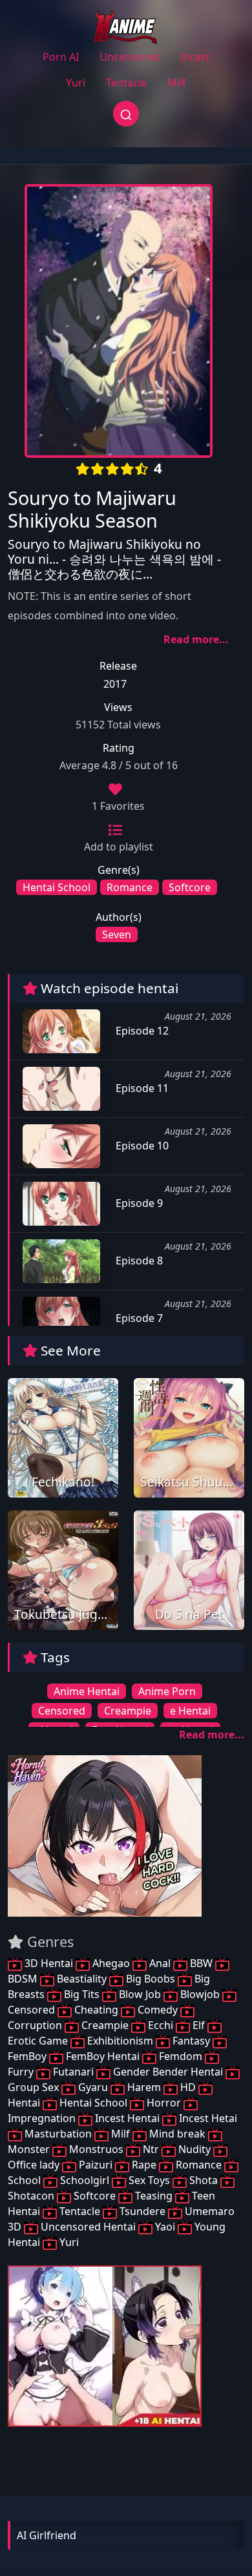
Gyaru (93, 2087)
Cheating (96, 2010)
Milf (177, 83)
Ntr (151, 2149)
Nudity (194, 2149)
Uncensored (130, 57)
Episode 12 (141, 1031)
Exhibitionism (120, 2041)
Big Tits (82, 1994)
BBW (201, 1963)
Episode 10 (141, 1146)
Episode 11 (141, 1088)
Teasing (154, 2196)
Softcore (190, 887)
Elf (199, 2025)
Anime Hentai (87, 1691)
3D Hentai (49, 1963)
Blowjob (200, 1994)
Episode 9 (138, 1203)
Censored (62, 1711)
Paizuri (96, 2165)
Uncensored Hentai (88, 2227)
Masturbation (58, 2134)
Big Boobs (151, 1979)
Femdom (181, 2056)
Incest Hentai (127, 2118)
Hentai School (57, 887)
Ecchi (161, 2025)
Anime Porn (167, 1691)
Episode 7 (138, 1318)
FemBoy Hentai (103, 2056)
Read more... (196, 639)
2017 (115, 684)
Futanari (73, 2072)
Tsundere (142, 2211)
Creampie (128, 1711)
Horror (164, 2103)
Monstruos (96, 2149)
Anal (160, 1963)
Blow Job (140, 1994)
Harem (144, 2087)
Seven (117, 934)
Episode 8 (138, 1261)
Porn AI (61, 57)
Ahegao (111, 1963)
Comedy (158, 2010)
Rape (144, 2165)
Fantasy (191, 2041)
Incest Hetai (207, 2118)
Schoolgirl (85, 2180)
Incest (195, 57)
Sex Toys (149, 2180)
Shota (204, 2180)
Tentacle (126, 83)
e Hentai (190, 1711)
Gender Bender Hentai (168, 2072)
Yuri (76, 83)
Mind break (177, 2134)
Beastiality (82, 1979)
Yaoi (165, 2227)
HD (188, 2087)
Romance (130, 887)
